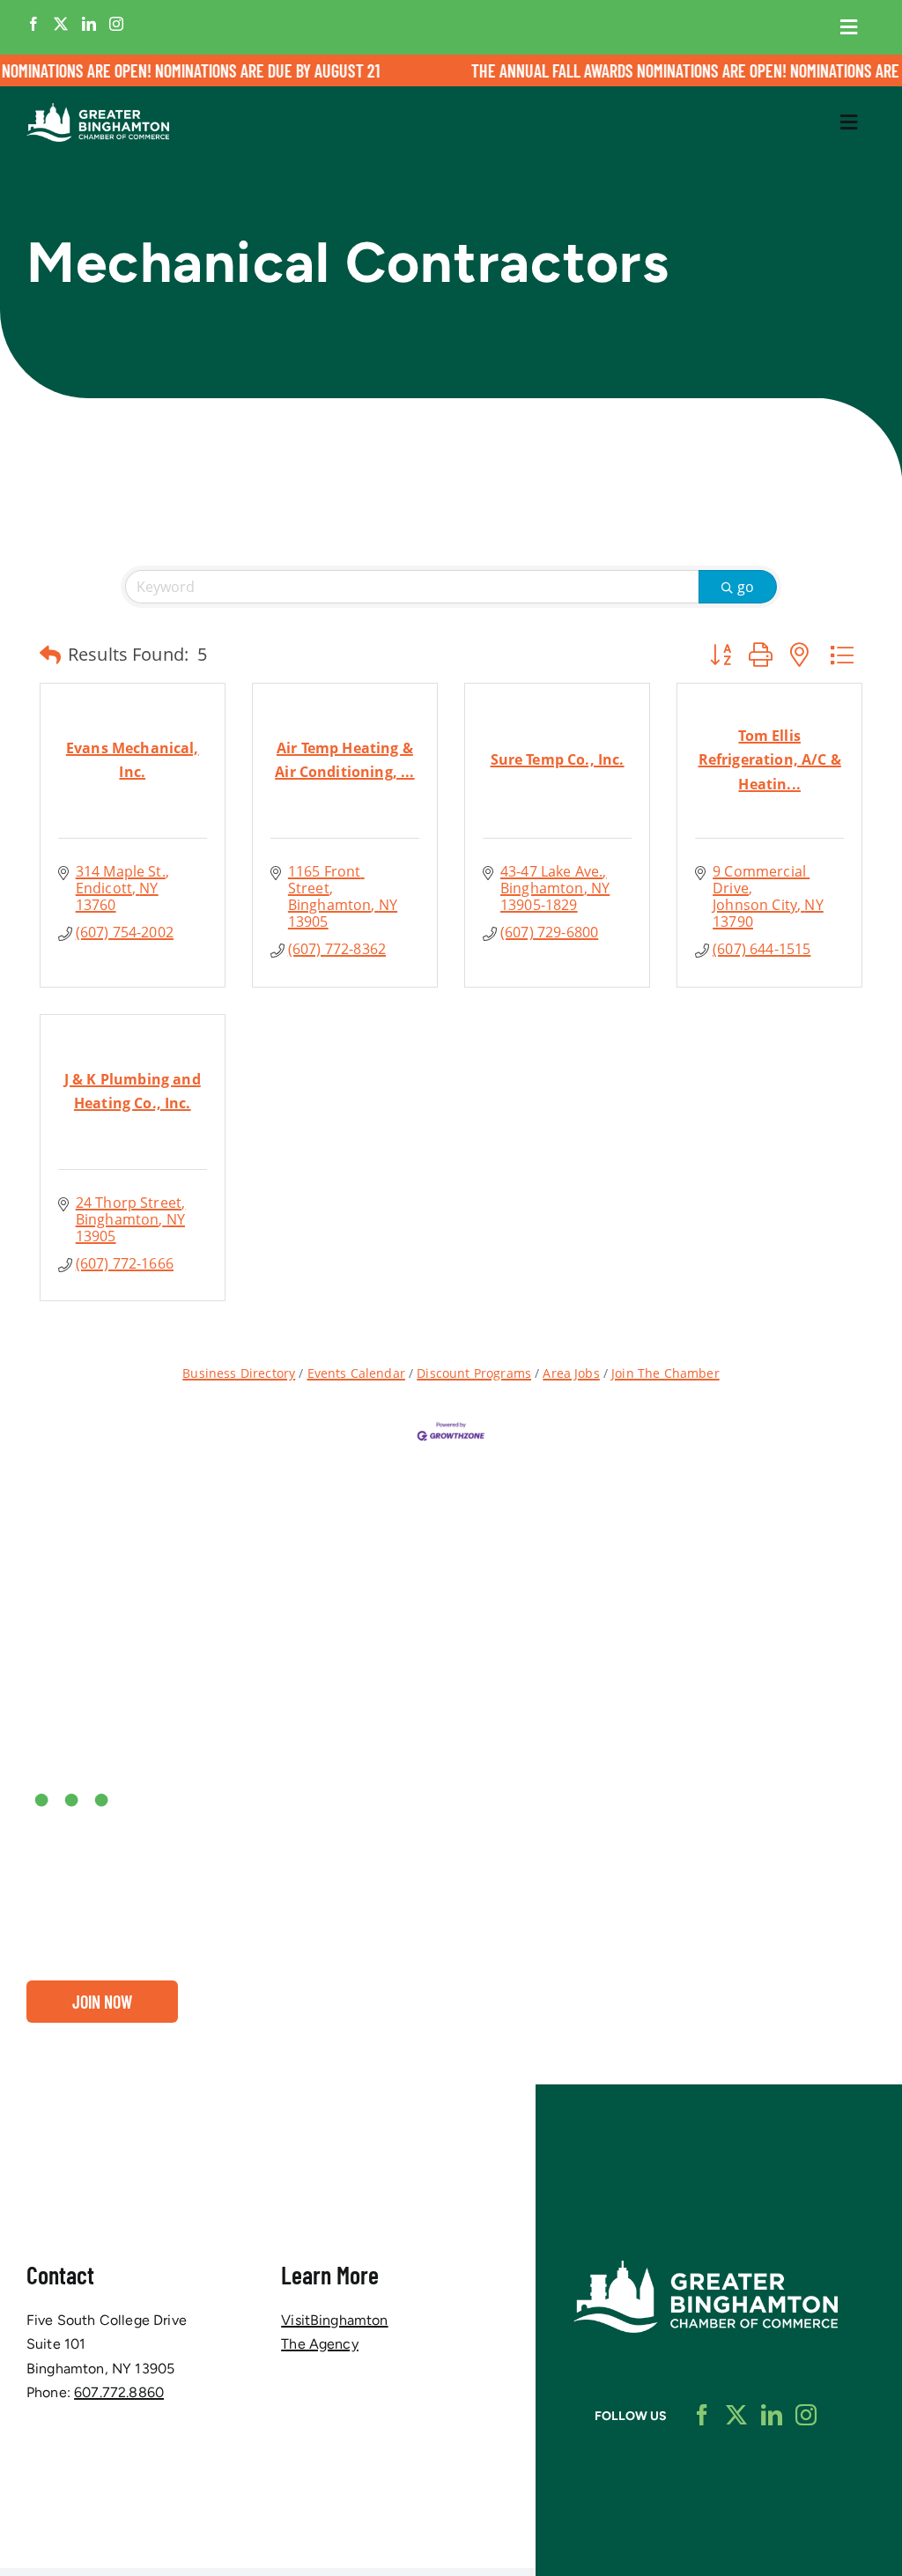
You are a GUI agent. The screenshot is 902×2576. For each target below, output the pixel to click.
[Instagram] (116, 24)
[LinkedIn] (89, 24)
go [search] (746, 587)
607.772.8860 (119, 2392)
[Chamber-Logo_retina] (706, 2267)
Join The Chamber (665, 1373)
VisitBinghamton (334, 2320)
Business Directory (239, 1373)
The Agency (320, 2344)
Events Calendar (356, 1373)
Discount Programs (474, 1373)
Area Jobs (571, 1373)
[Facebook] (33, 24)
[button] (50, 655)
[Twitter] (61, 24)
